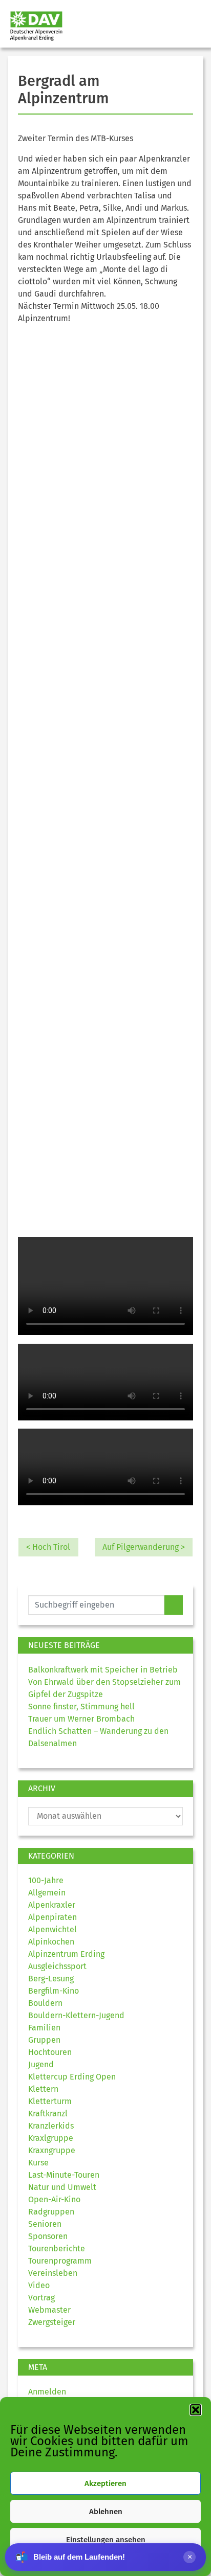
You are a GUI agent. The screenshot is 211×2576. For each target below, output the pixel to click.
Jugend (41, 2064)
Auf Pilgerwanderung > (144, 1547)
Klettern (43, 2089)
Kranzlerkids (51, 2126)
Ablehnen (106, 2512)
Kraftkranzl (48, 2114)
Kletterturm (50, 2101)
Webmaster (49, 2310)
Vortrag (41, 2298)
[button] (196, 2410)
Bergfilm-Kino (54, 1991)
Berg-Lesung (51, 1979)
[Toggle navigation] (194, 26)
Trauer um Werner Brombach (81, 1719)
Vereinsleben (53, 2273)
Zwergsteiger (52, 2322)
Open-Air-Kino (54, 2199)
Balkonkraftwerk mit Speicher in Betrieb (103, 1670)
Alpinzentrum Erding (66, 1954)
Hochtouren (50, 2052)
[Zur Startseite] (32, 26)
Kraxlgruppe (51, 2138)
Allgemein (47, 1893)
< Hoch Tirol (48, 1547)
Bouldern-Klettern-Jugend (76, 2015)
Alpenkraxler (52, 1905)
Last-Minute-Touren (64, 2175)
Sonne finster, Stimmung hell (81, 1707)
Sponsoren (48, 2236)
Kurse (38, 2163)
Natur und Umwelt (62, 2187)
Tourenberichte (57, 2249)
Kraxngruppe (52, 2150)
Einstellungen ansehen (106, 2540)
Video (39, 2285)
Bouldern (45, 2003)
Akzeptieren (105, 2483)
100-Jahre (46, 1880)
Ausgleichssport (57, 1966)
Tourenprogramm (60, 2261)
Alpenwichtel (52, 1929)
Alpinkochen (51, 1942)
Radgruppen (51, 2212)
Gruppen (44, 2040)
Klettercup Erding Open (72, 2077)
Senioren (45, 2224)
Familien (44, 2028)
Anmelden (47, 2392)
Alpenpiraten (52, 1917)
